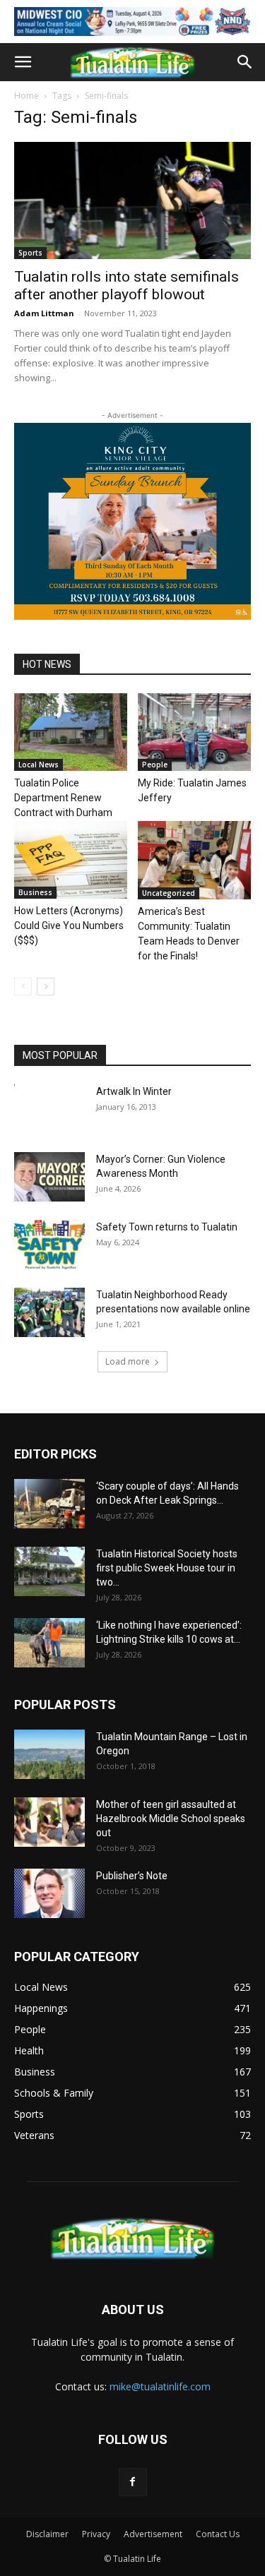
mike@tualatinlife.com (160, 2386)
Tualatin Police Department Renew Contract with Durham (63, 798)
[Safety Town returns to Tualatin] (49, 1245)
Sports (30, 253)
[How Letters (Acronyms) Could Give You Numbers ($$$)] (71, 860)
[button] (23, 62)
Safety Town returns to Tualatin (167, 1227)
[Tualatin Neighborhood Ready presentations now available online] (49, 1312)
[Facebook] (133, 2482)
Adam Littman (44, 313)
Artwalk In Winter (134, 1091)
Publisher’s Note (132, 1876)
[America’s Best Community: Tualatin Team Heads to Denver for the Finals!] (194, 860)
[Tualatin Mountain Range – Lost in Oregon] (49, 1754)
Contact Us (218, 2534)
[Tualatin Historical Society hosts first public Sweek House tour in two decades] (49, 1571)
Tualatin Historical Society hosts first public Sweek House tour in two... (167, 1568)
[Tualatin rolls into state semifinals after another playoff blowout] (132, 200)
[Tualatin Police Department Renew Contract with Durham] (71, 732)
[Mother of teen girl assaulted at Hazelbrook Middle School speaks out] (49, 1822)
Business (35, 892)
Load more (128, 1361)
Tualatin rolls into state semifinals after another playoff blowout (126, 286)
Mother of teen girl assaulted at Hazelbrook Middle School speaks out (171, 1819)
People (155, 765)
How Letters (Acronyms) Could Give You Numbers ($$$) (69, 925)
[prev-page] (23, 987)
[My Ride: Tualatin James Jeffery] (194, 732)
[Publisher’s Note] (49, 1893)
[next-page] (46, 987)
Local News (39, 765)
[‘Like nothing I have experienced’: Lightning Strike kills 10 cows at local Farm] (49, 1643)
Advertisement (153, 2534)
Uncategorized (169, 893)
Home (26, 96)
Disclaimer (47, 2534)
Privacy (96, 2534)
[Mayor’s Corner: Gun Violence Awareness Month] (49, 1177)
